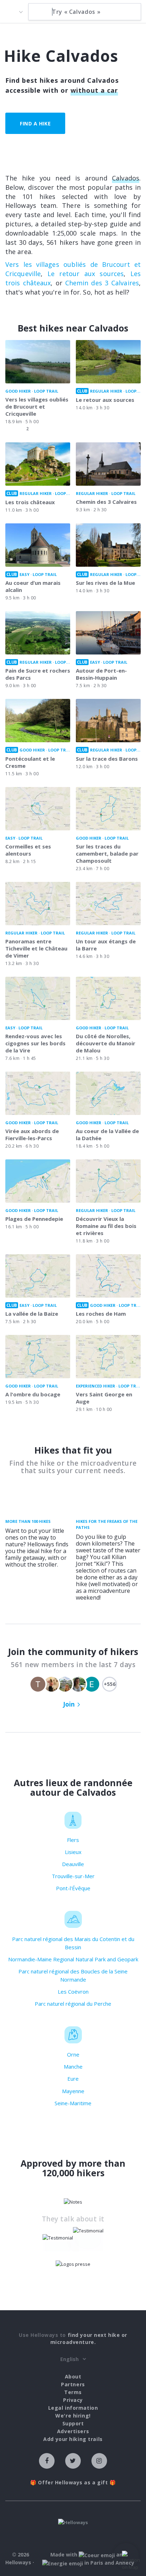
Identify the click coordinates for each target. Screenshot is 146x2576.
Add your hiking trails (73, 2439)
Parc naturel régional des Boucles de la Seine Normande (73, 1975)
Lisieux (73, 1852)
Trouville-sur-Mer (73, 1876)
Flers (73, 1840)
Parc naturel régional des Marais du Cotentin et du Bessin (73, 1943)
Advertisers (73, 2431)
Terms (73, 2392)
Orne (73, 2054)
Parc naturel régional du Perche (73, 2004)
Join (69, 1704)
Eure (73, 2079)
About (73, 2376)
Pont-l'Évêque (73, 1888)
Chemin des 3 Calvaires (102, 283)
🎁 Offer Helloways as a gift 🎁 (73, 2482)
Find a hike (35, 123)
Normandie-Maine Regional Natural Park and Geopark (73, 1959)
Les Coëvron (73, 1992)
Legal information (73, 2408)
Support (73, 2423)
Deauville (73, 1864)
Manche (73, 2066)
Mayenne (73, 2091)
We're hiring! (73, 2416)
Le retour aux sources (86, 274)
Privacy (73, 2400)
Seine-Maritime (73, 2103)
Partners (73, 2384)
